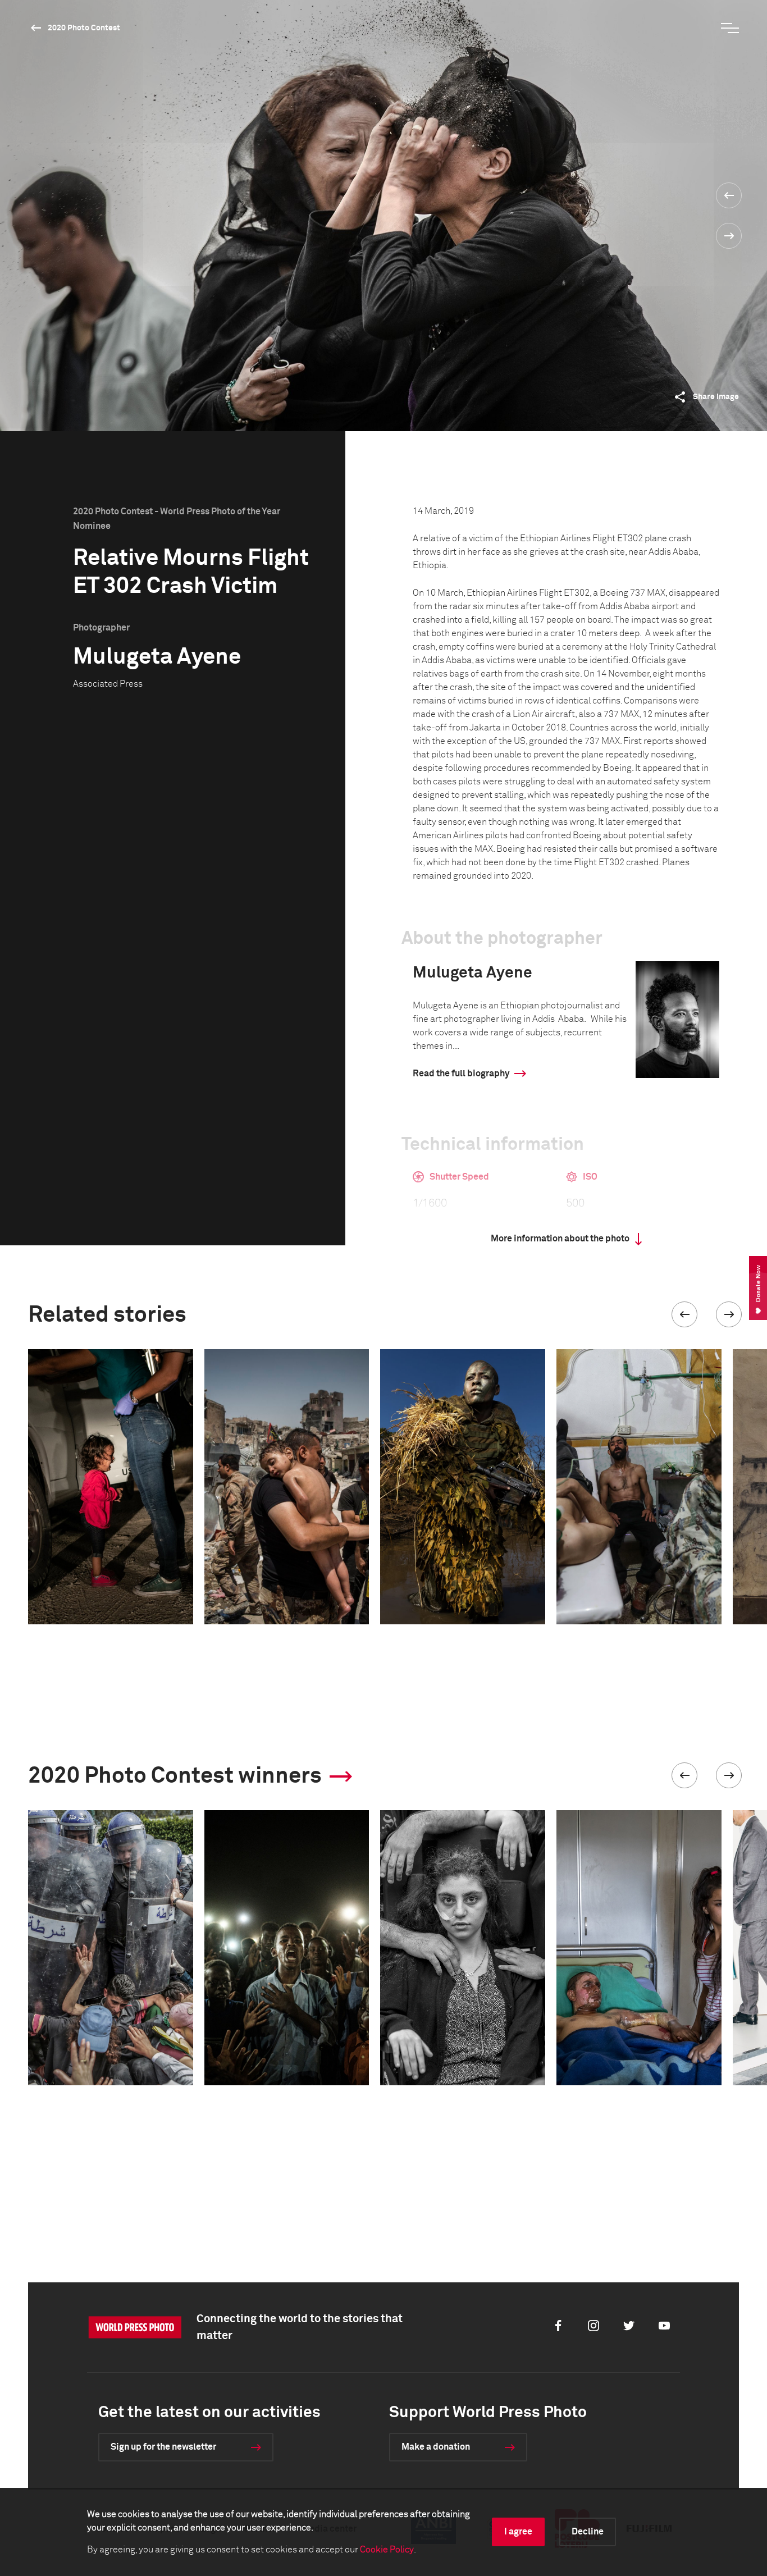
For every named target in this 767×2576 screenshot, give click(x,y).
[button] (684, 1314)
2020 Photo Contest (84, 28)
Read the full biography (461, 1074)
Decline (588, 2532)
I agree (518, 2532)
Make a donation (436, 2447)
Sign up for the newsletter (163, 2447)
